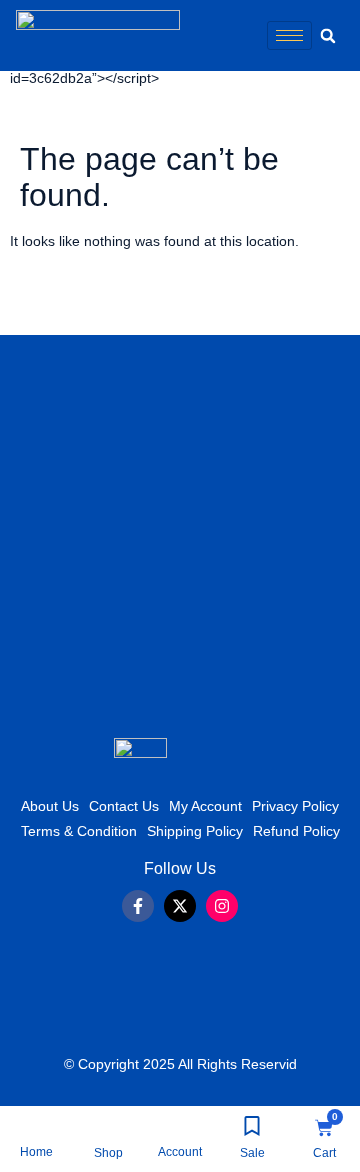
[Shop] (108, 1126)
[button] (328, 36)
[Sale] (252, 1126)
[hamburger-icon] (289, 35)
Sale (252, 1153)
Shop (108, 1153)
